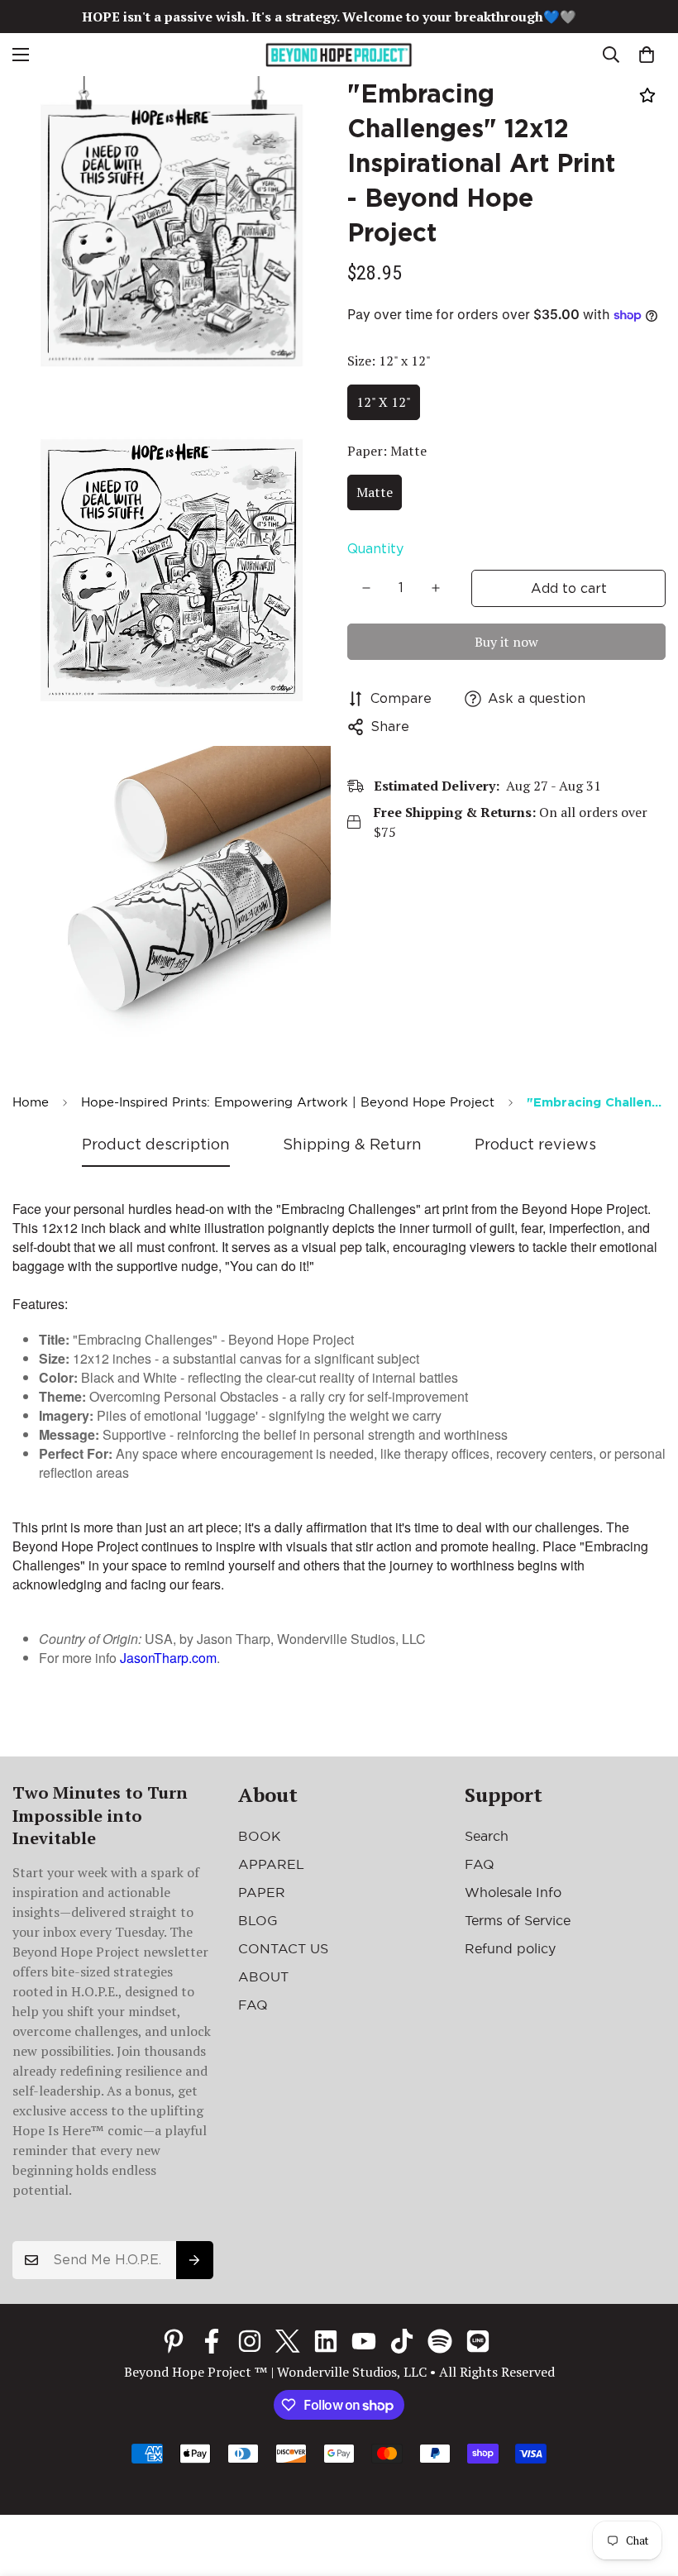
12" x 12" (384, 402)
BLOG (258, 1920)
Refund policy (510, 1948)
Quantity (375, 549)
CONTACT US (283, 1948)
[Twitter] (288, 2341)
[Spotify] (440, 2341)
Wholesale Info (513, 1892)
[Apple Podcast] (478, 2341)
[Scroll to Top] (646, 2486)
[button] (647, 55)
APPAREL (271, 1864)
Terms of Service (518, 1920)
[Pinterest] (174, 2341)
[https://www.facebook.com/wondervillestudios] (212, 2341)
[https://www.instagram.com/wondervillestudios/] (250, 2341)
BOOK (260, 1836)
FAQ (253, 2005)
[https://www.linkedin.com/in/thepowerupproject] (326, 2341)
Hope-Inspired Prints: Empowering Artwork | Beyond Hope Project (288, 1102)
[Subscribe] (195, 2260)
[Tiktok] (402, 2341)
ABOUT (263, 1976)
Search (487, 1836)
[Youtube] (364, 2341)
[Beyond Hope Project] (339, 55)
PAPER (262, 1892)
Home (31, 1102)
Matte (375, 492)
